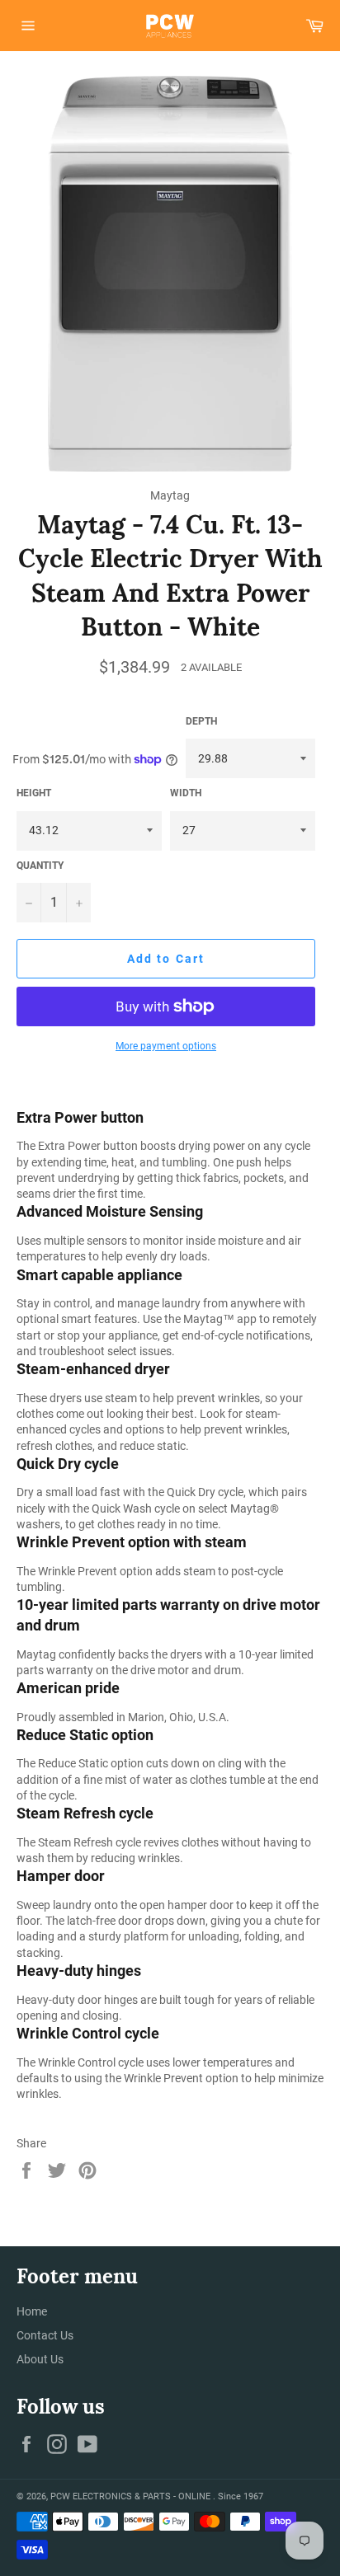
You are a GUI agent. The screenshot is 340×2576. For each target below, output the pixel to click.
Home (32, 2311)
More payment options (166, 1046)
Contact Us (45, 2335)
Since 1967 (241, 2496)
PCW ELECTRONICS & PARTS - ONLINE (132, 2496)
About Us (40, 2359)
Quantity (40, 866)
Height (34, 793)
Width (186, 793)
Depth (201, 721)
